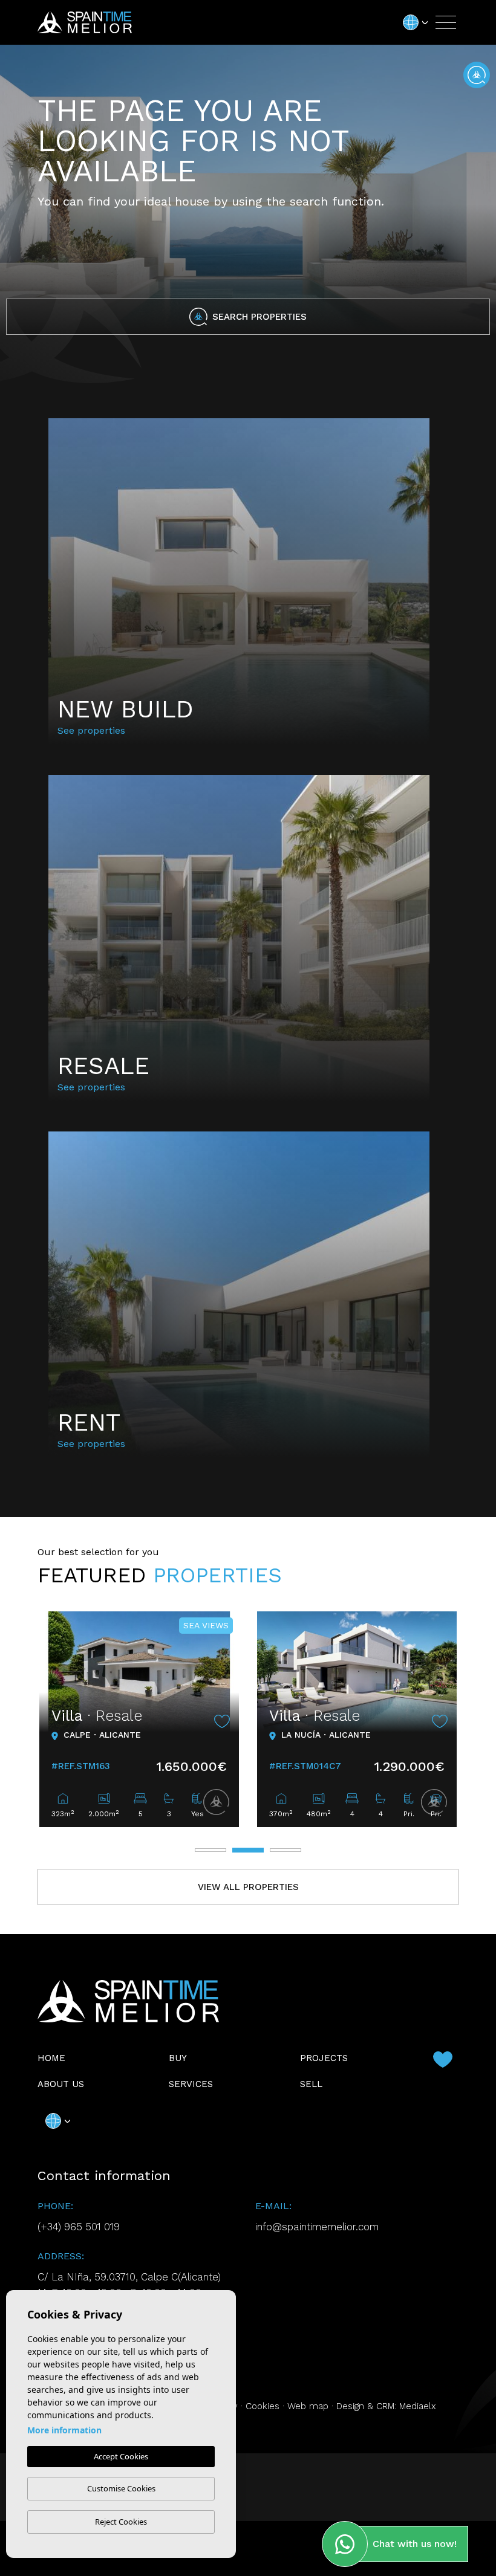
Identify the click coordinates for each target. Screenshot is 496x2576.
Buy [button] (178, 2058)
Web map (308, 2406)
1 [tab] (210, 1850)
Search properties (259, 317)
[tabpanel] (139, 1719)
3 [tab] (286, 1850)
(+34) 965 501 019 (79, 2227)
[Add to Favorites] (222, 1721)
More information (64, 2430)
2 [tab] (248, 1850)
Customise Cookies (121, 2488)
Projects (324, 2058)
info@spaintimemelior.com (317, 2227)
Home (51, 2058)
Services (191, 2084)
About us (61, 2084)
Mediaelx (418, 2406)
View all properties (248, 1887)
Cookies (263, 2406)
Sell (311, 2084)
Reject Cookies (121, 2522)
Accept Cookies (121, 2456)
